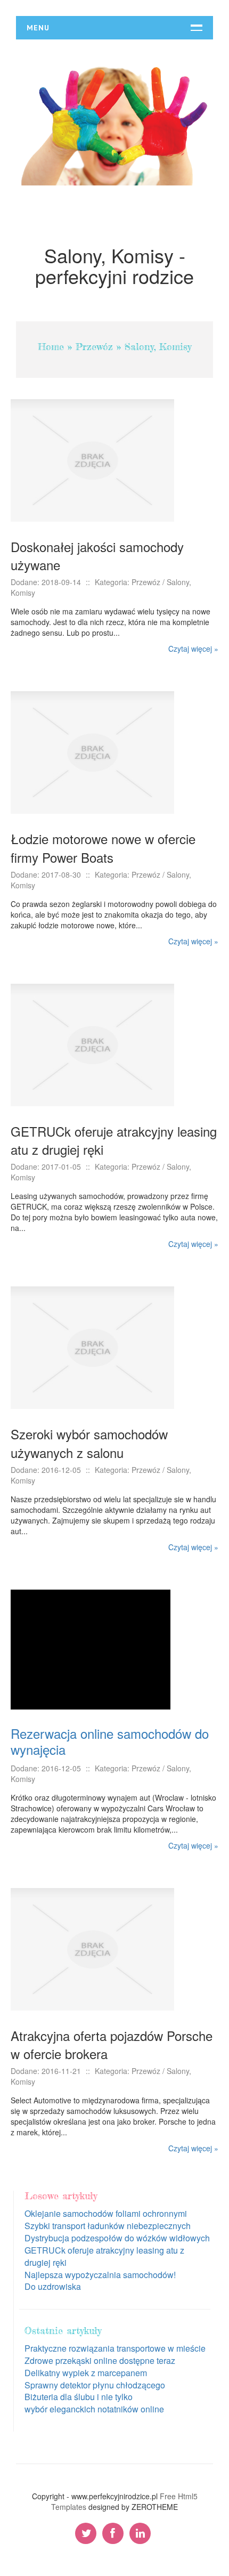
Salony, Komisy (158, 346)
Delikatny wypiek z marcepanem (86, 2373)
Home (51, 346)
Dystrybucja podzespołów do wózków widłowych (117, 2238)
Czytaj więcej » (193, 649)
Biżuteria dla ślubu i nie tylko (79, 2397)
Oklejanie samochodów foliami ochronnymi (106, 2213)
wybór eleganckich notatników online (94, 2409)
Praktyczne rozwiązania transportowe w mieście (115, 2348)
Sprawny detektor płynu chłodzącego (95, 2385)
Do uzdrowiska (53, 2286)
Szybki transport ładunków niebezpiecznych (108, 2226)
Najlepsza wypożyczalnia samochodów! (100, 2275)
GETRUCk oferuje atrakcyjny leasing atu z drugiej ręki (104, 2256)
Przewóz (94, 346)
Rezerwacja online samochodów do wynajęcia (110, 1741)
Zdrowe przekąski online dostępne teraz (100, 2360)
